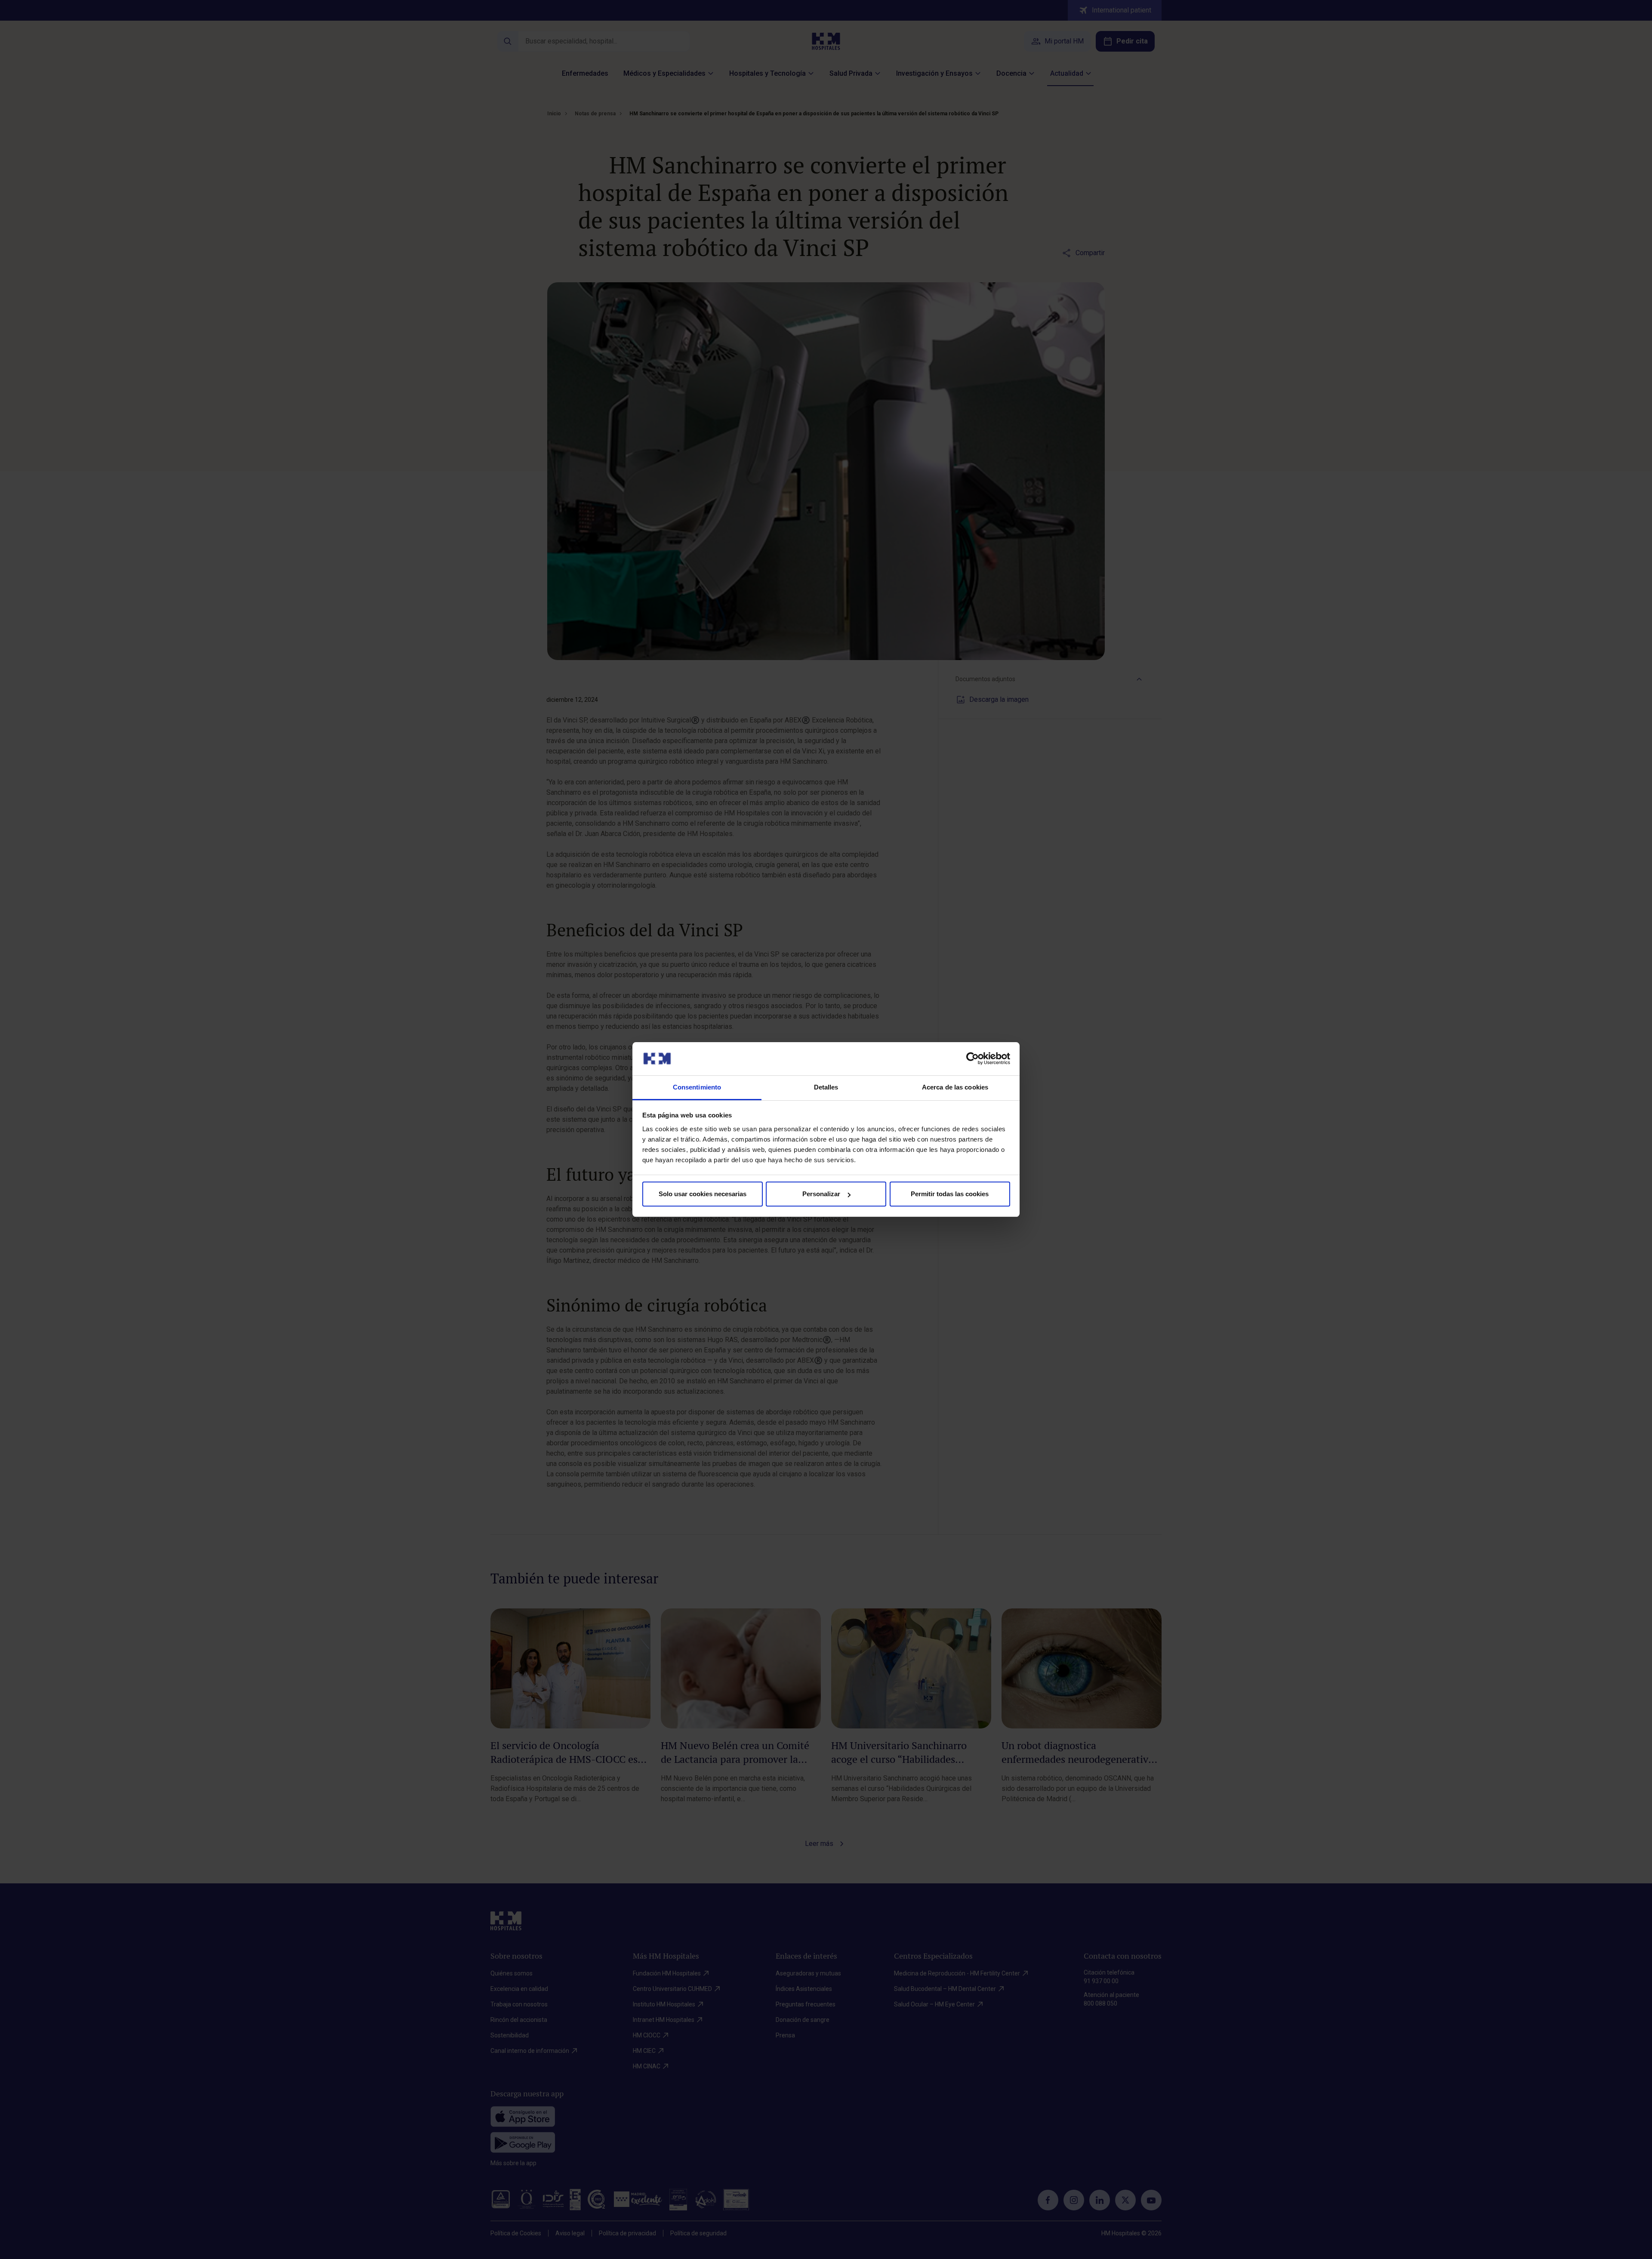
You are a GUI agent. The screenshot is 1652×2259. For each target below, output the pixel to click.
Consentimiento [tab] (697, 1087)
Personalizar (821, 1194)
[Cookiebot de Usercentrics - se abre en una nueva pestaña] (972, 1059)
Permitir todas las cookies (950, 1194)
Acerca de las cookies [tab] (955, 1087)
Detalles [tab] (826, 1087)
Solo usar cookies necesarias (703, 1194)
